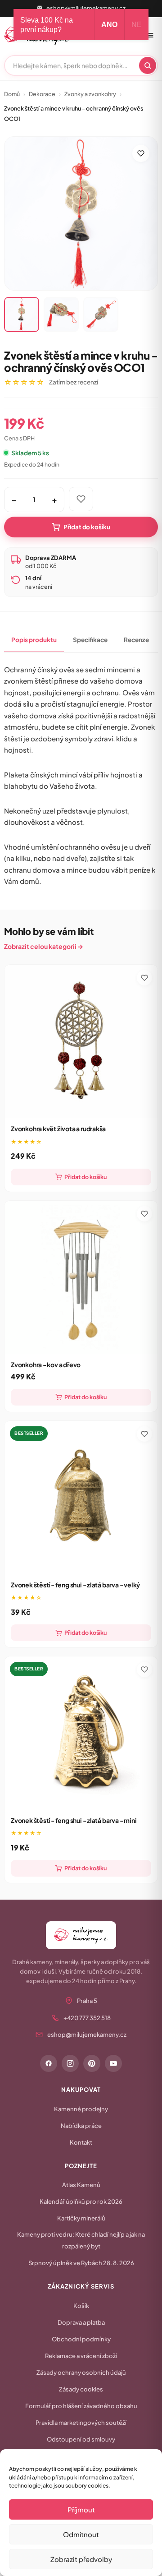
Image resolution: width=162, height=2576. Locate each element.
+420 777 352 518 (87, 2018)
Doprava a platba (81, 2322)
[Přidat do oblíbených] (141, 153)
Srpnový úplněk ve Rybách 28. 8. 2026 (81, 2263)
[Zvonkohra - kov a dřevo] (81, 1277)
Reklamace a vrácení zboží (81, 2356)
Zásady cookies (81, 2389)
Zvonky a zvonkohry (90, 94)
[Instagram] (70, 2063)
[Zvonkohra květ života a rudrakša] (81, 1041)
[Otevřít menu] (150, 35)
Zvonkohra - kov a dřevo (46, 1364)
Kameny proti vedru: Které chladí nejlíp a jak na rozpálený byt (81, 2240)
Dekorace (42, 94)
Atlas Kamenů (81, 2185)
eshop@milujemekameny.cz (86, 8)
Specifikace (90, 640)
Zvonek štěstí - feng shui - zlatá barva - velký (75, 1585)
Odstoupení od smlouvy (81, 2439)
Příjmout (81, 2509)
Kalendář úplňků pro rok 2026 (81, 2201)
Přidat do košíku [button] (85, 1177)
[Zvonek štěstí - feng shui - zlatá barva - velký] (81, 1498)
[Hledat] (148, 65)
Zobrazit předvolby (81, 2559)
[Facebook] (49, 2063)
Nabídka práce (81, 2126)
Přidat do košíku (87, 527)
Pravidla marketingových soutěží (81, 2423)
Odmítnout (81, 2534)
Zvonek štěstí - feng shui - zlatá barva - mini (74, 1820)
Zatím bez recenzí (74, 382)
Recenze (136, 640)
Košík (81, 2306)
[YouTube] (113, 2063)
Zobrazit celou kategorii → (44, 946)
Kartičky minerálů (81, 2218)
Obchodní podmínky (81, 2339)
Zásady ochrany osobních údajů (81, 2373)
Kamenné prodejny (81, 2109)
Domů (12, 94)
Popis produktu (34, 640)
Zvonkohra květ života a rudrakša (58, 1128)
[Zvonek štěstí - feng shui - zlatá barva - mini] (81, 1733)
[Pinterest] (92, 2063)
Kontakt (81, 2142)
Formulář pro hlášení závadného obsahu (81, 2406)
